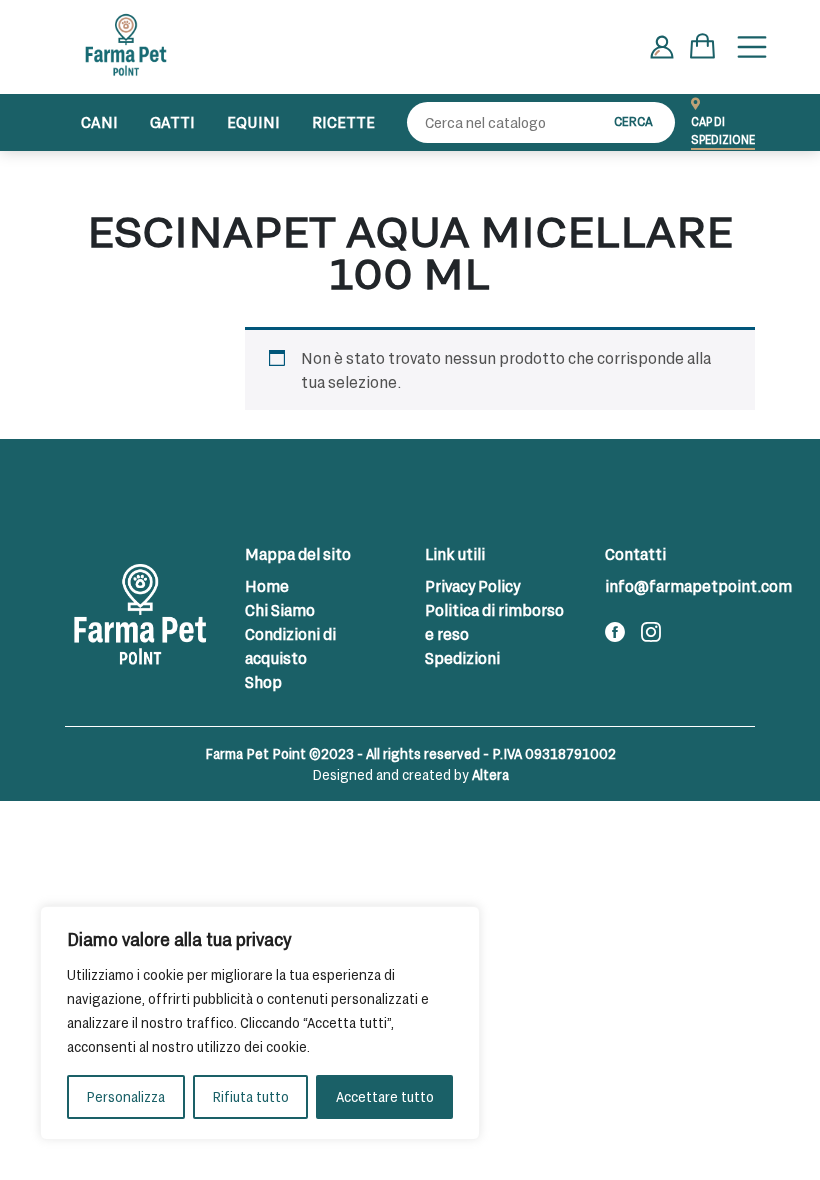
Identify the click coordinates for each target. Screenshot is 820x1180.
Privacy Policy (472, 585)
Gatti (172, 121)
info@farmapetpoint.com (698, 585)
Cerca (633, 121)
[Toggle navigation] (752, 47)
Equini (253, 121)
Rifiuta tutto (250, 1096)
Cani (99, 121)
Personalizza (125, 1096)
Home (267, 585)
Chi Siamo (280, 609)
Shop (263, 681)
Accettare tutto (385, 1096)
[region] (260, 1023)
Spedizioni (462, 657)
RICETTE (343, 121)
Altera (490, 774)
